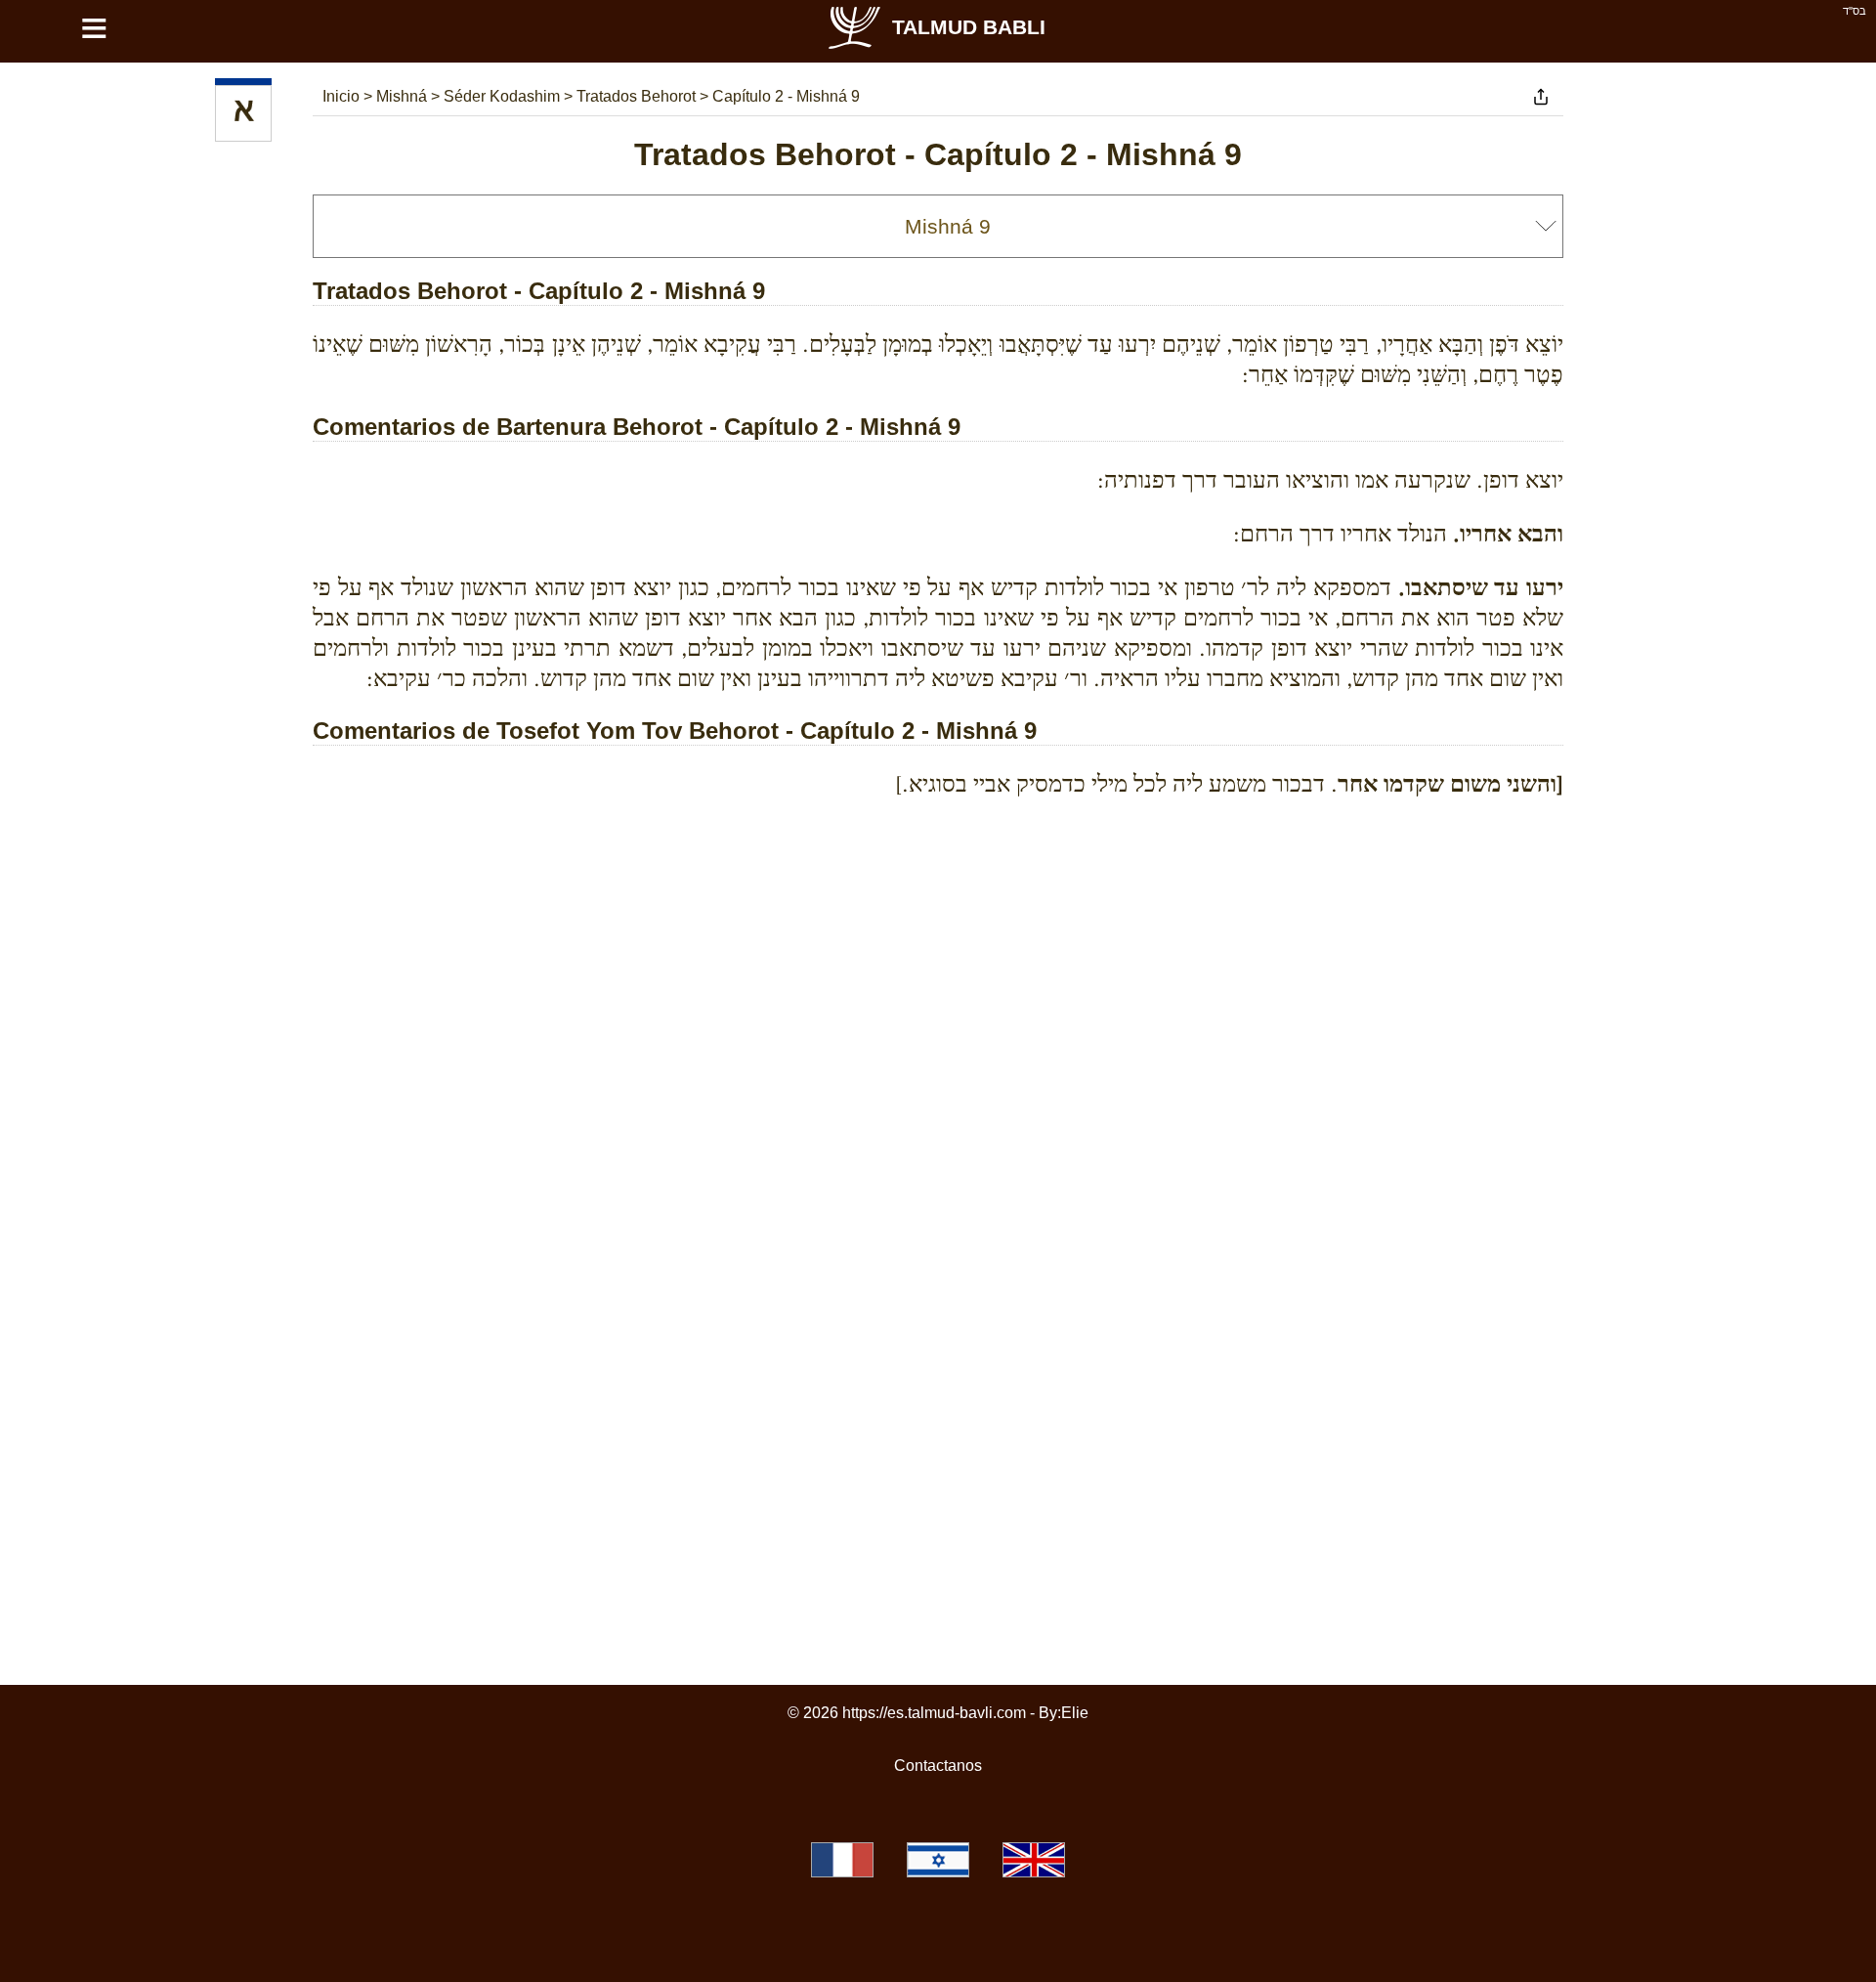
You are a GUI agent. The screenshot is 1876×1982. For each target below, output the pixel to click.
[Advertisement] (938, 902)
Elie (1075, 1713)
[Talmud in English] (1034, 1860)
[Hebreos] (243, 113)
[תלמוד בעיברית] (938, 1860)
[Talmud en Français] (842, 1860)
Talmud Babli (969, 27)
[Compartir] (1541, 97)
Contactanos (938, 1766)
